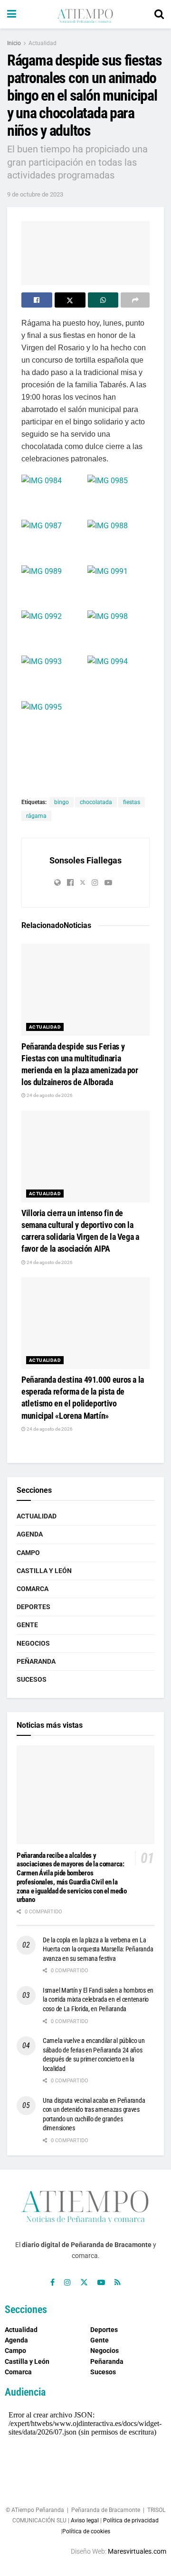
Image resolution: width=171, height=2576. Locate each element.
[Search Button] (159, 14)
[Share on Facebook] (37, 300)
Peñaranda (36, 1661)
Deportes (33, 1607)
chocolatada (96, 802)
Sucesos (32, 1679)
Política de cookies (86, 2531)
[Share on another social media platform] (135, 300)
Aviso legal (85, 2520)
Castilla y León (44, 1571)
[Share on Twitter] (70, 300)
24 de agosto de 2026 (49, 1095)
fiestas (132, 802)
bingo (62, 802)
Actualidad (43, 43)
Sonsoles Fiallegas (85, 860)
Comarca (33, 1589)
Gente (27, 1625)
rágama (36, 816)
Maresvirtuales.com (137, 2551)
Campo (28, 1553)
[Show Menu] (12, 14)
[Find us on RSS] (118, 2282)
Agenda (30, 1534)
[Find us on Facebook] (52, 2282)
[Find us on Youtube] (101, 2282)
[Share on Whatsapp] (103, 300)
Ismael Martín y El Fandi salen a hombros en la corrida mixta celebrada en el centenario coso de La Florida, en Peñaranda (98, 2000)
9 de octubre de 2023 (35, 194)
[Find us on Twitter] (84, 2282)
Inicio (14, 43)
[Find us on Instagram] (67, 2282)
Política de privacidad (131, 2520)
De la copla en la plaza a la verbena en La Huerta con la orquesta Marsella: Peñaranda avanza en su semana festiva (98, 1949)
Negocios (33, 1643)
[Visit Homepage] (85, 14)
